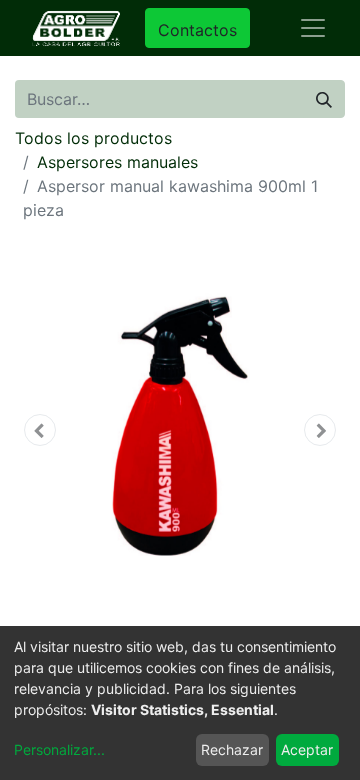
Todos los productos (93, 138)
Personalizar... (59, 749)
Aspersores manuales (117, 162)
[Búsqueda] (324, 99)
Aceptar (307, 749)
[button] (40, 430)
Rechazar (232, 749)
